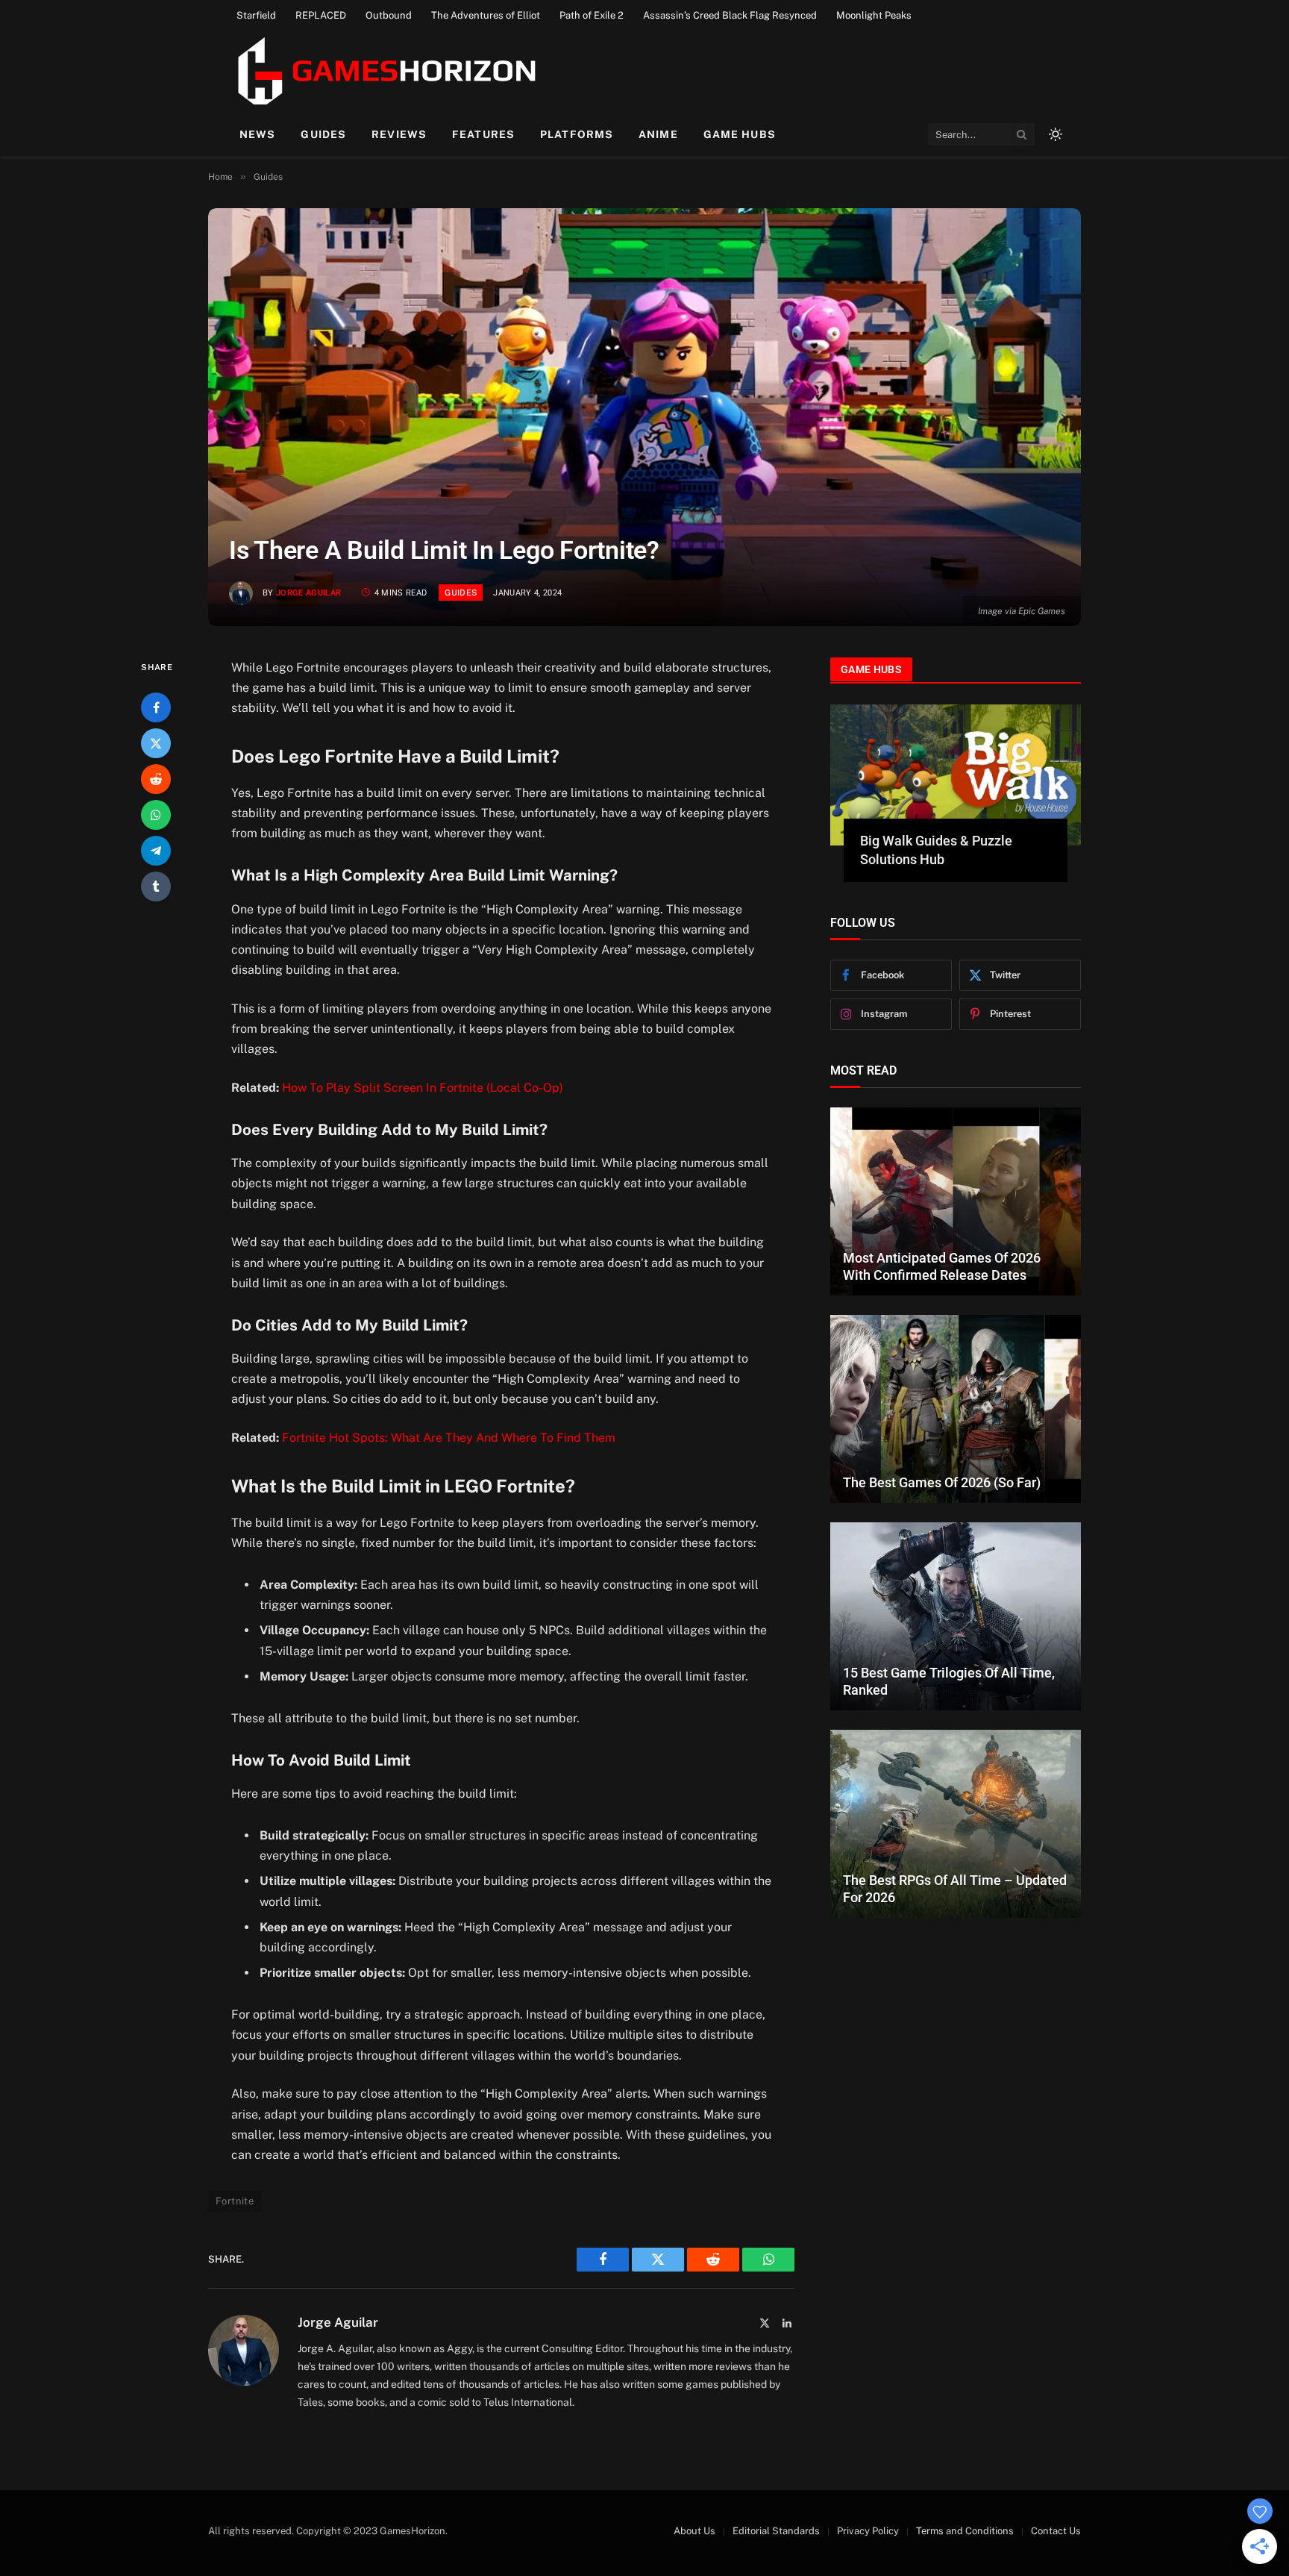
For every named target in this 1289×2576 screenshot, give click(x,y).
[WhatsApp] (156, 815)
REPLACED (321, 15)
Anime (658, 134)
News (257, 134)
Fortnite (235, 2201)
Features (483, 134)
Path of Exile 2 (592, 15)
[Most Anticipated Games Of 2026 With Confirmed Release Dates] (956, 1201)
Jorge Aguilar (308, 593)
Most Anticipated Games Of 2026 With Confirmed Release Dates (942, 1266)
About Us (694, 2531)
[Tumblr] (156, 887)
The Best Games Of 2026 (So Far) (942, 1482)
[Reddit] (156, 779)
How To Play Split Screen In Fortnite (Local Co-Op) (423, 1088)
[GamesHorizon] (385, 71)
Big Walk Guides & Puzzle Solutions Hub (936, 850)
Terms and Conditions (965, 2531)
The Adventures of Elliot (486, 15)
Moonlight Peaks (874, 15)
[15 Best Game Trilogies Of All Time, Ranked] (956, 1616)
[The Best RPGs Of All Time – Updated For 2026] (956, 1824)
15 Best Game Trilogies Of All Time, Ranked (949, 1681)
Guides (323, 134)
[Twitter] (156, 743)
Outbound (389, 15)
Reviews (399, 134)
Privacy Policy (868, 2531)
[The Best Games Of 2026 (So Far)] (956, 1409)
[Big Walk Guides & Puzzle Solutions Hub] (956, 775)
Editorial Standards (776, 2531)
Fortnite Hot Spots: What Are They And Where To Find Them (449, 1438)
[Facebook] (156, 707)
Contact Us (1056, 2531)
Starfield (256, 15)
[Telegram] (156, 851)
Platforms (577, 134)
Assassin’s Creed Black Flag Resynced (730, 15)
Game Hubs (740, 134)
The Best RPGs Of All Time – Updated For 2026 (955, 1889)
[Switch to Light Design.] (1054, 134)
